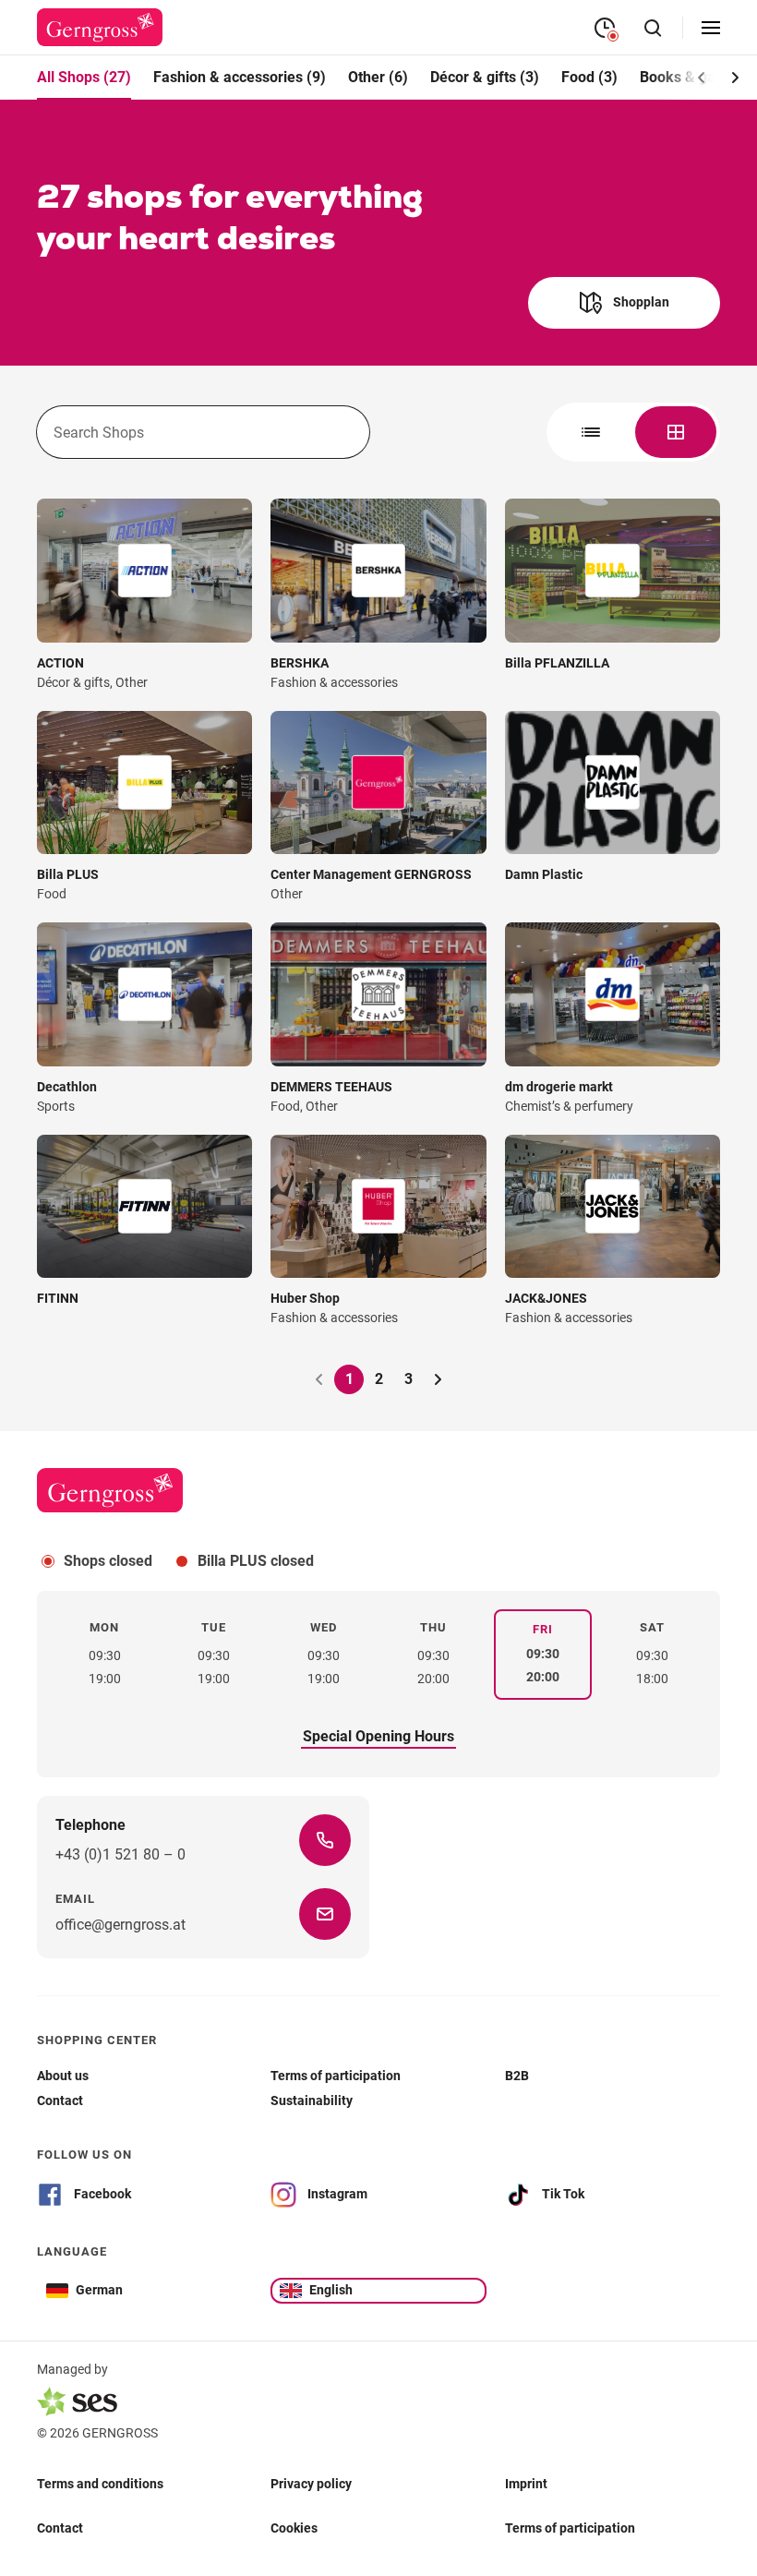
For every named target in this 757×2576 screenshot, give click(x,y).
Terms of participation (570, 2528)
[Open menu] (711, 28)
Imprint (526, 2484)
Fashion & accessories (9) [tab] (240, 77)
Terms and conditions (100, 2484)
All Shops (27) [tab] (84, 77)
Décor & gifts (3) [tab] (485, 77)
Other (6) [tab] (378, 77)
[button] (735, 78)
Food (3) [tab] (589, 77)
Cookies (294, 2528)
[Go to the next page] (438, 1379)
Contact (60, 2528)
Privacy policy (311, 2484)
